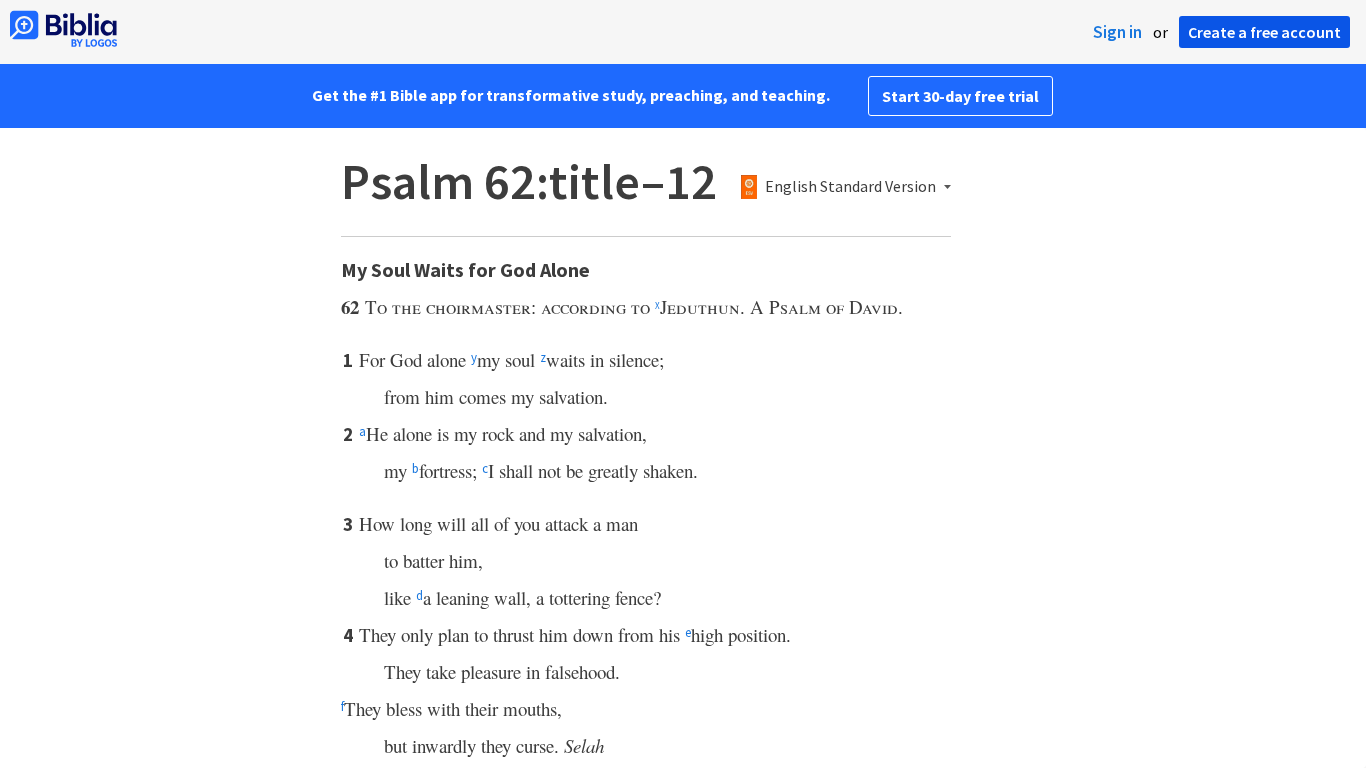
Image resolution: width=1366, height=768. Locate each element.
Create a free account (1264, 32)
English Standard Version (850, 187)
